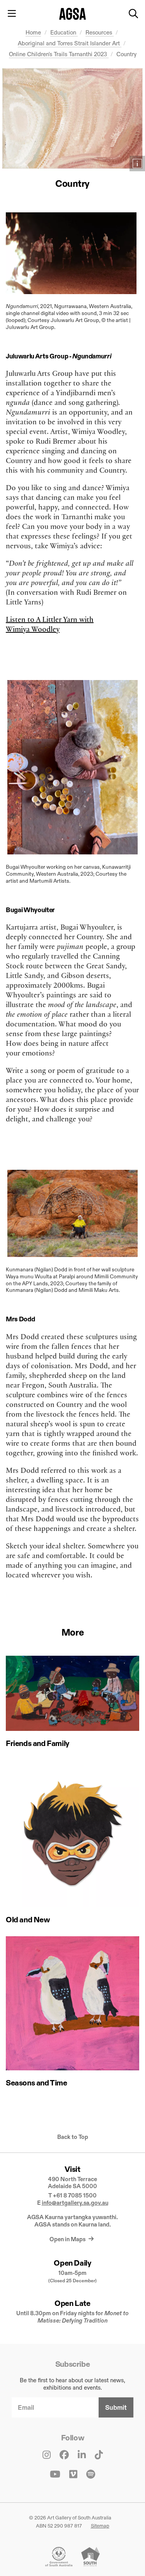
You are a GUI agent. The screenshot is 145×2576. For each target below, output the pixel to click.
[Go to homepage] (72, 14)
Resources (100, 32)
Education (64, 32)
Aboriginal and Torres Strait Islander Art (70, 43)
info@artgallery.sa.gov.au (75, 2203)
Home (33, 32)
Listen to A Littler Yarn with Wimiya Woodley (50, 624)
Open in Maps (68, 2239)
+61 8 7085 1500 (75, 2195)
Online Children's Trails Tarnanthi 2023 (59, 54)
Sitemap (100, 2526)
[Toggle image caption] (137, 164)
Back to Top (73, 2137)
